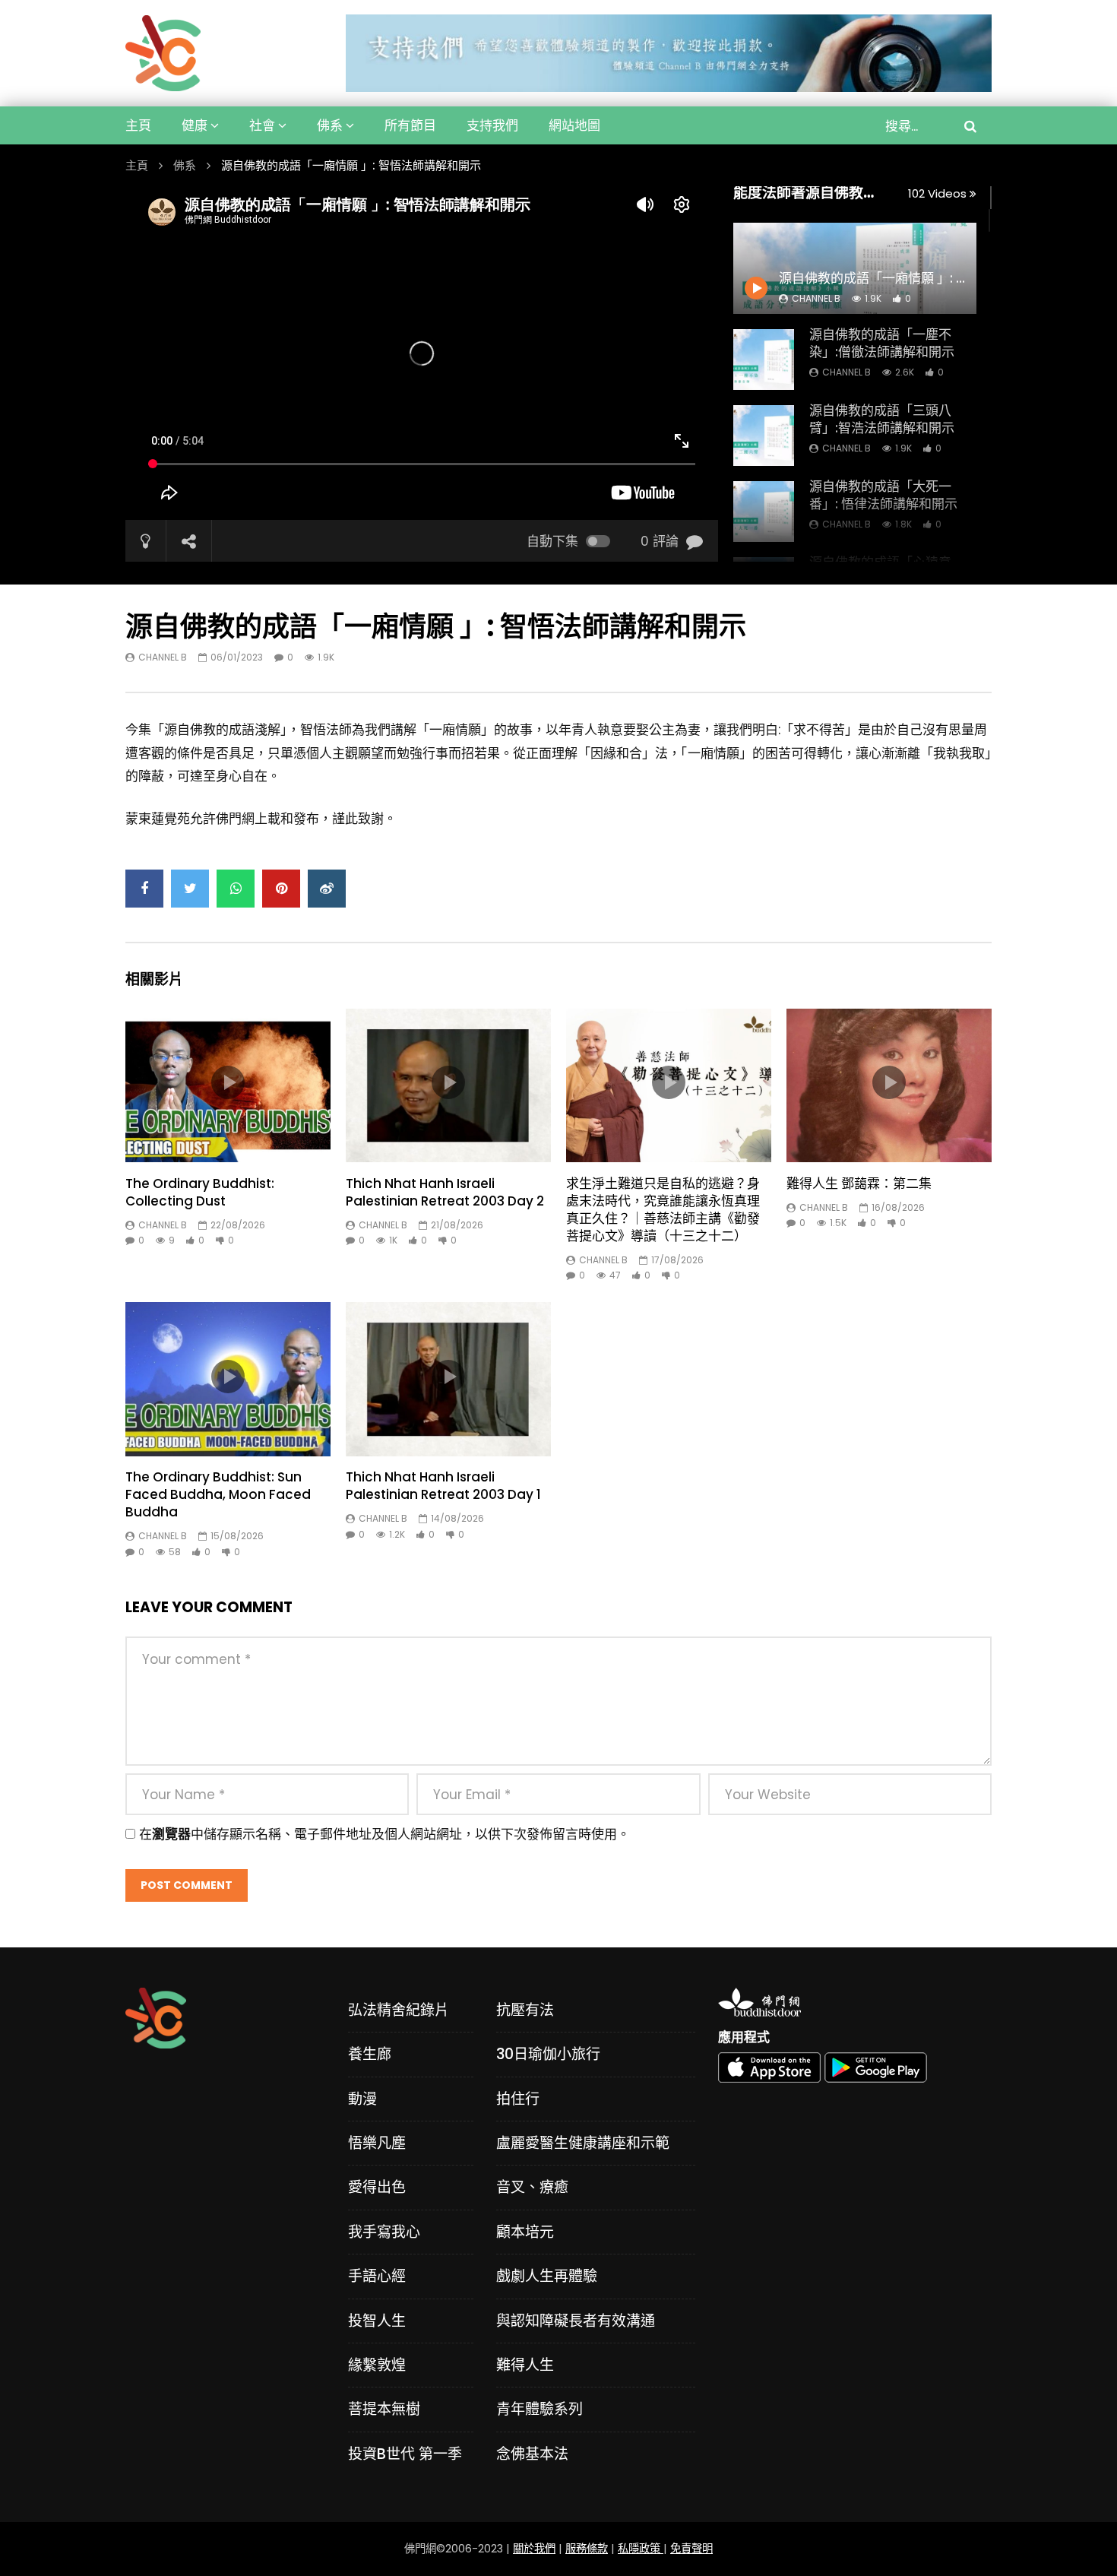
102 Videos (939, 193)
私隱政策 (641, 2549)
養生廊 (370, 2054)
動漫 (362, 2099)
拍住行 (518, 2099)
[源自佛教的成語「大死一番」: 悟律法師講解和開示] (764, 512)
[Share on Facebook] (144, 889)
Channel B (846, 372)
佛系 (330, 125)
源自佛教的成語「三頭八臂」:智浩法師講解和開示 (882, 419)
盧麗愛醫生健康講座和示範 (583, 2143)
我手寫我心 (384, 2232)
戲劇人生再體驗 (547, 2276)
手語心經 (377, 2276)
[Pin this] (281, 889)
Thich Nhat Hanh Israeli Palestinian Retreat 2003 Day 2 (445, 1192)
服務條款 (587, 2549)
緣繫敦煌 (377, 2365)
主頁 (138, 125)
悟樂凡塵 (377, 2143)
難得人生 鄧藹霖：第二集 (859, 1183)
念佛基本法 (532, 2454)
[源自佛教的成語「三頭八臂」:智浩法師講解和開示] (764, 436)
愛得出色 (377, 2187)
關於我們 (534, 2549)
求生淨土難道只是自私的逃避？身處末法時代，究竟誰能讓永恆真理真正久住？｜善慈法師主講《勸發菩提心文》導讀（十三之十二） (663, 1210)
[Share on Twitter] (190, 889)
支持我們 (492, 125)
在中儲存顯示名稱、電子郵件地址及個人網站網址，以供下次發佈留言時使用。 (384, 1834)
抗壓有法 (525, 2010)
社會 (262, 125)
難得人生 (525, 2365)
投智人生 (377, 2321)
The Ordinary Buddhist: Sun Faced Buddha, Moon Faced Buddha (218, 1494)
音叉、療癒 (532, 2187)
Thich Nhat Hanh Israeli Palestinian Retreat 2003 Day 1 (443, 1486)
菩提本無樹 (384, 2409)
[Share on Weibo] (327, 889)
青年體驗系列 (540, 2409)
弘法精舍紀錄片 (399, 2010)
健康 (195, 125)
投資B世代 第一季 (405, 2454)
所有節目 (410, 125)
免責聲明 (691, 2549)
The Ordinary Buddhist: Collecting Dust (200, 1192)
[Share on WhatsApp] (236, 889)
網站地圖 (574, 125)
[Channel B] (163, 53)
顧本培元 (525, 2232)
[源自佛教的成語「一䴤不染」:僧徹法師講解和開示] (764, 360)
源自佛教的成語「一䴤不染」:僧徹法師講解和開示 (882, 343)
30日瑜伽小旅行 (548, 2054)
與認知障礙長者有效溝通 (576, 2321)
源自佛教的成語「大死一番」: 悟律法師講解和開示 (883, 495)
